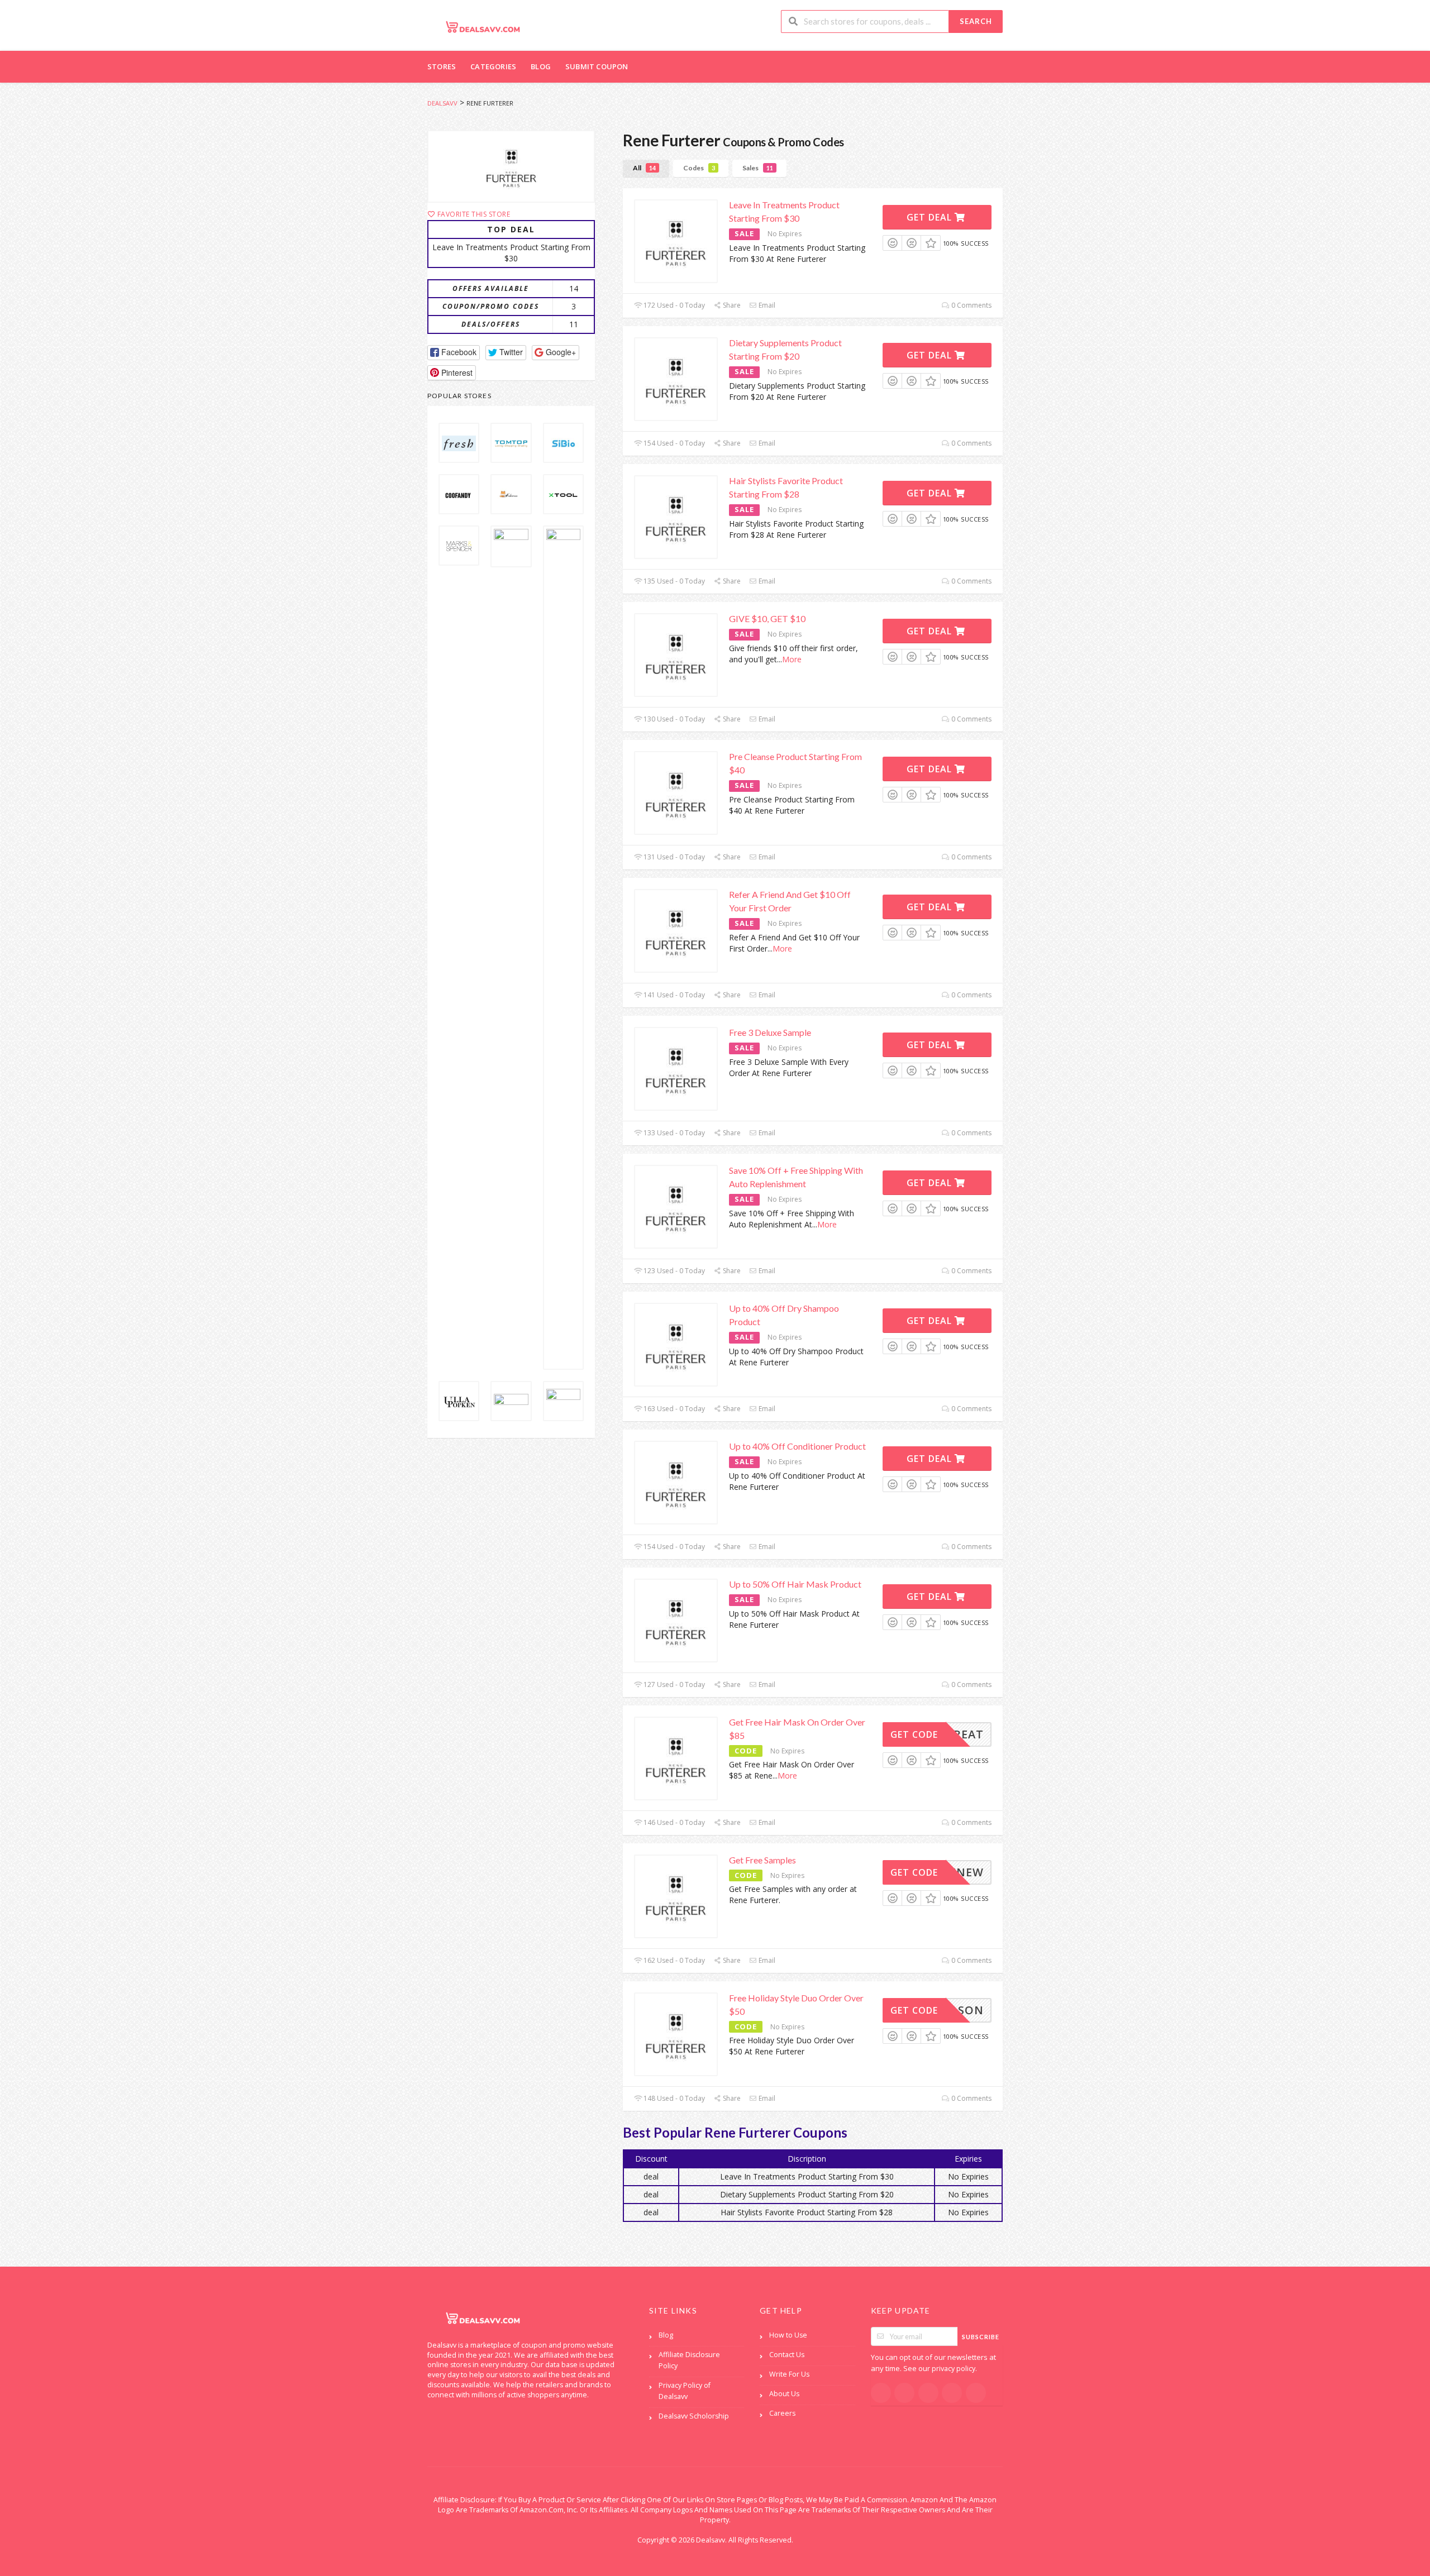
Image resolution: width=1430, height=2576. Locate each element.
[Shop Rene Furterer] (511, 166)
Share (731, 305)
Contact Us (787, 2355)
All (644, 168)
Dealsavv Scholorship (694, 2416)
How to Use (788, 2335)
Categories (493, 66)
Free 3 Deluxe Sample (770, 1032)
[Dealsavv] (483, 27)
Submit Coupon (597, 66)
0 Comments (971, 305)
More (792, 659)
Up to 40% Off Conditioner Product (797, 1446)
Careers (782, 2413)
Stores (442, 66)
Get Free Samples (762, 1860)
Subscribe (981, 2337)
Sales (758, 168)
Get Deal (931, 217)
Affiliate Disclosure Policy (689, 2360)
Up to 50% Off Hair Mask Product (795, 1584)
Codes (699, 168)
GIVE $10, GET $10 (767, 618)
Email (766, 305)
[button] (454, 353)
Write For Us (789, 2374)
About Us (784, 2394)
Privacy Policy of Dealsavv (685, 2391)
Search (976, 21)
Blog (541, 66)
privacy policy (954, 2369)
